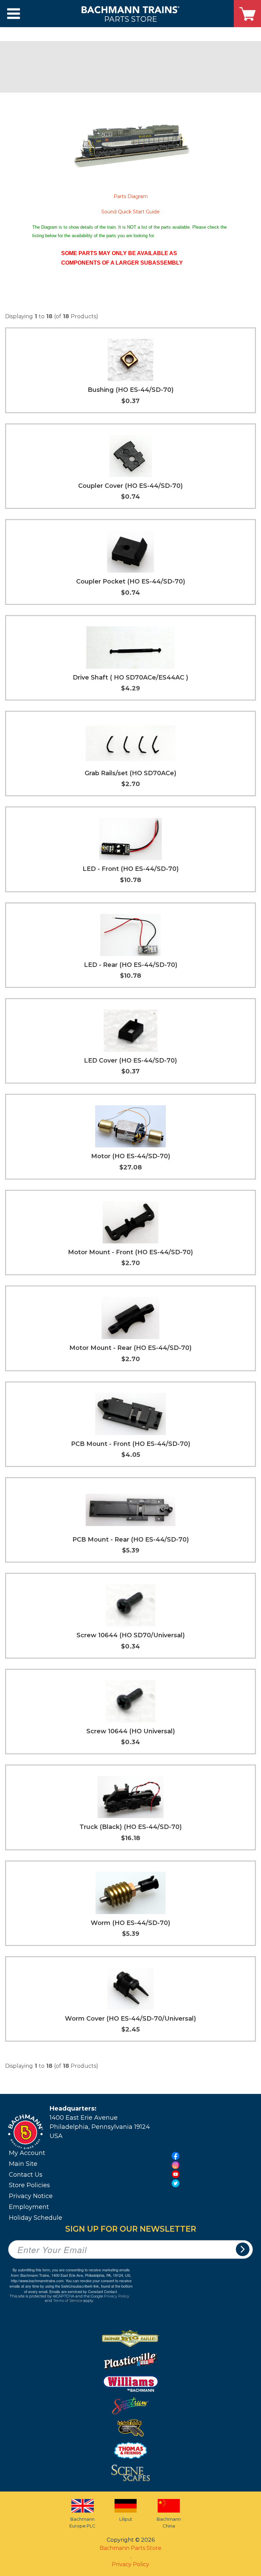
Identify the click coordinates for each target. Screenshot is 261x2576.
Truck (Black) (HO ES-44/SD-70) (131, 1827)
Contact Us (26, 2175)
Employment (29, 2207)
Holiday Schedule (36, 2218)
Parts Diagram (131, 196)
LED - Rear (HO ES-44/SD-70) (131, 965)
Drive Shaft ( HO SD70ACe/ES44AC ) (130, 678)
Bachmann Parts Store (130, 2548)
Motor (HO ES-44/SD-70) (131, 1156)
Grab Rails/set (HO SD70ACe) (130, 773)
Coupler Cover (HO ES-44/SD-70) (130, 486)
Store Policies (29, 2185)
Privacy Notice (31, 2196)
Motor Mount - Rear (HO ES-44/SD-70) (130, 1348)
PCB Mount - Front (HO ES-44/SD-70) (131, 1444)
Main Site (23, 2164)
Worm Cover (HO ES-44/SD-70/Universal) (130, 2019)
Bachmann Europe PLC (82, 2522)
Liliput (126, 2519)
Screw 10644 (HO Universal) (131, 1731)
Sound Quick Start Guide (130, 212)
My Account (27, 2153)
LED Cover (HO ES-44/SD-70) (130, 1061)
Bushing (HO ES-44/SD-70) (131, 390)
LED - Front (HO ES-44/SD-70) (131, 869)
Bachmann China (169, 2522)
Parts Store (130, 19)
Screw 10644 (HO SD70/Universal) (131, 1635)
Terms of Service (68, 2301)
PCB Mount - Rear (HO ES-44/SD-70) (131, 1540)
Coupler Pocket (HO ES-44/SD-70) (131, 581)
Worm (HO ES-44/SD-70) (130, 1923)
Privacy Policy (117, 2296)
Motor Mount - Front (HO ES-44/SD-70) (130, 1252)
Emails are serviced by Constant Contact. (84, 2291)
